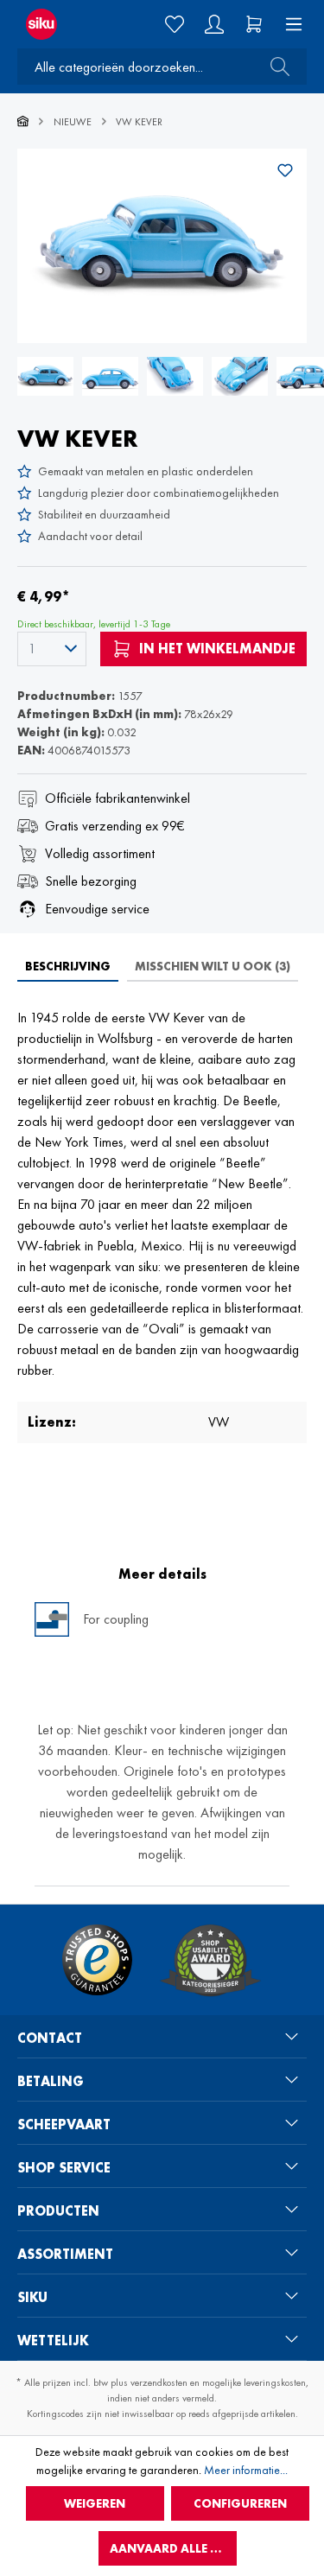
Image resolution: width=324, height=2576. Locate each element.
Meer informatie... (246, 2470)
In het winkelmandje (216, 649)
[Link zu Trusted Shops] (97, 1960)
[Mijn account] (214, 24)
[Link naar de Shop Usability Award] (210, 1960)
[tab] (68, 966)
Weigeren (95, 2503)
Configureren (240, 2503)
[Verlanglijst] (175, 24)
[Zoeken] (275, 67)
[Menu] (289, 24)
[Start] (23, 122)
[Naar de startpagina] (54, 24)
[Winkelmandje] (254, 24)
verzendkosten (159, 2382)
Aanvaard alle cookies (173, 2548)
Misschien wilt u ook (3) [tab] (213, 966)
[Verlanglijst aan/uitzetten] (285, 170)
